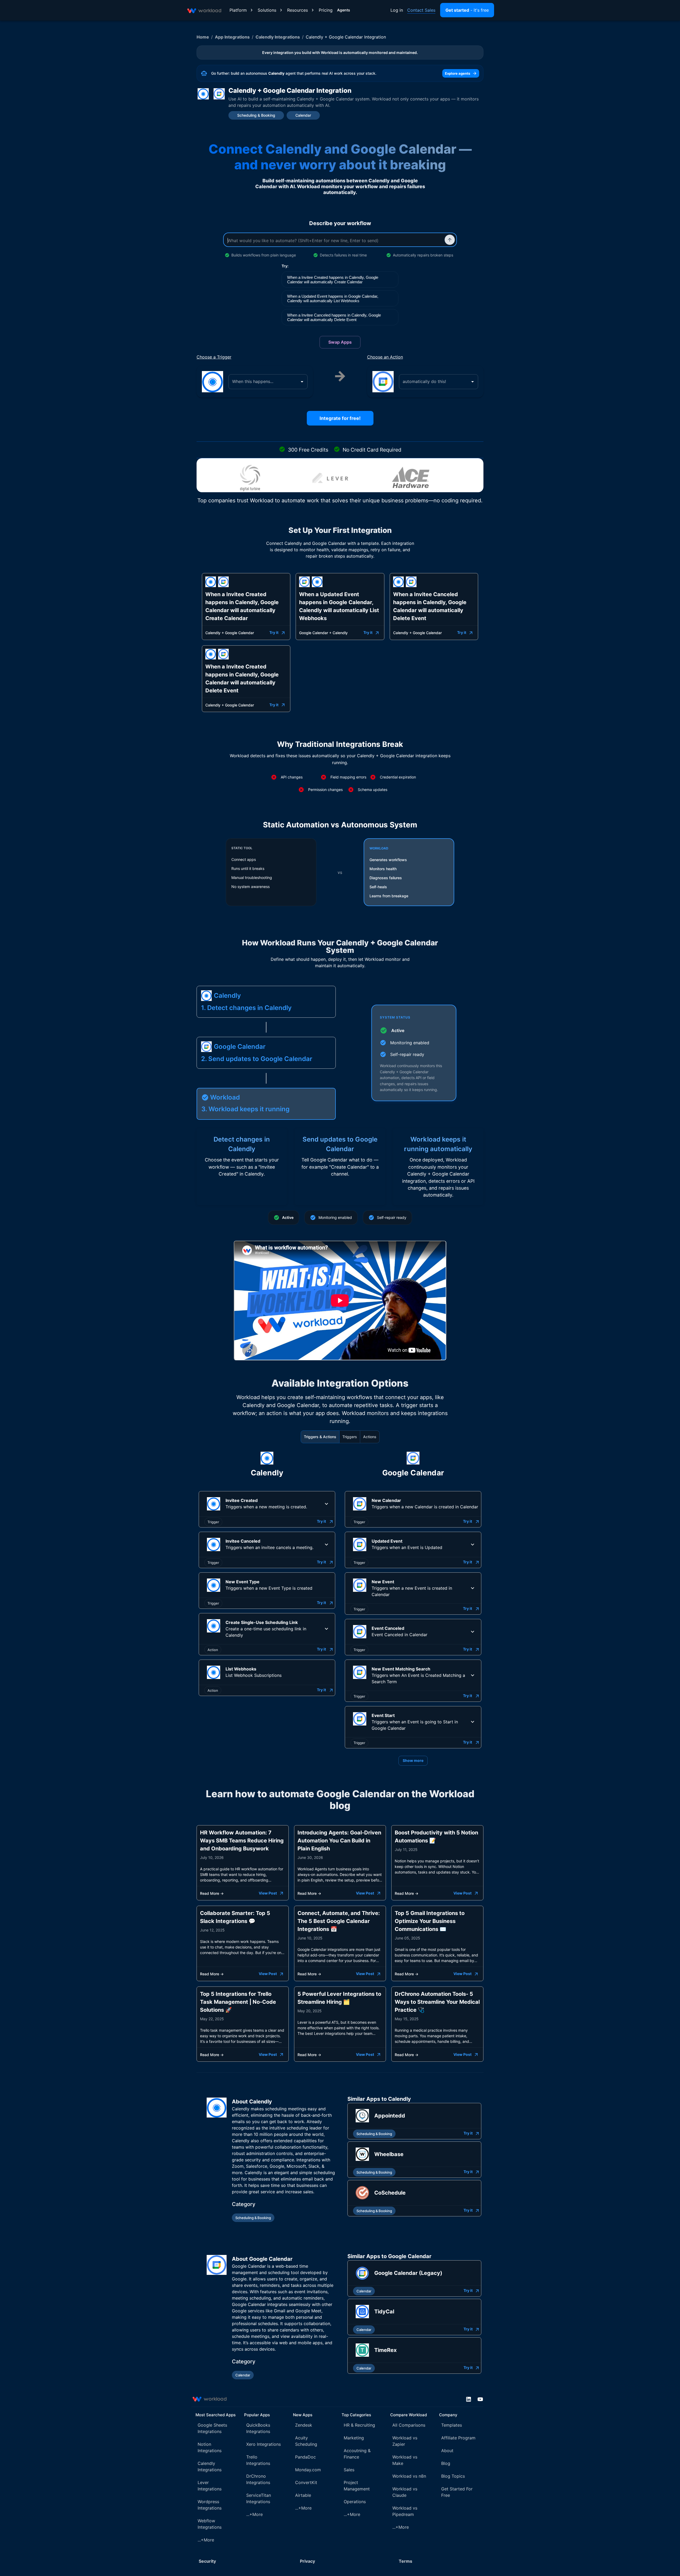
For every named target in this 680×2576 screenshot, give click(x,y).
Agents (344, 10)
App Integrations (232, 37)
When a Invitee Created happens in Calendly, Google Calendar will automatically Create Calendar (333, 280)
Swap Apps (340, 342)
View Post (268, 1893)
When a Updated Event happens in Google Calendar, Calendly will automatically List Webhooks (333, 298)
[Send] (450, 240)
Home (203, 37)
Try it (274, 632)
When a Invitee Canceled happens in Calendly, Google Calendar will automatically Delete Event (334, 317)
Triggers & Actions (320, 1437)
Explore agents (458, 73)
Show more (413, 1760)
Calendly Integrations (278, 37)
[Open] (302, 382)
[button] (267, 1504)
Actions (370, 1437)
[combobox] (264, 382)
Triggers (350, 1437)
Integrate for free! (340, 418)
